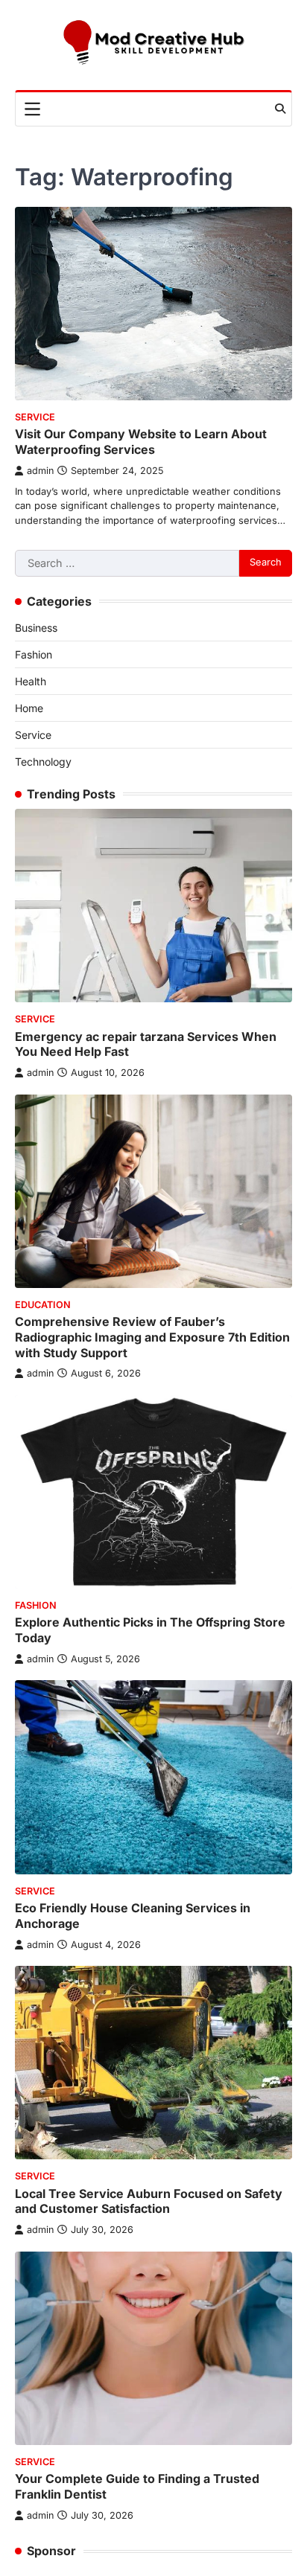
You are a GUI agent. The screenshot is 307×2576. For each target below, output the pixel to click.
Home (29, 708)
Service (35, 417)
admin (40, 471)
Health (31, 681)
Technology (43, 762)
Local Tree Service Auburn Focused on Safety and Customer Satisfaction (149, 2201)
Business (36, 628)
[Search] (280, 109)
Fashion (34, 654)
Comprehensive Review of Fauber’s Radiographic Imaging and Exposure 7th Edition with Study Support (152, 1337)
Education (43, 1305)
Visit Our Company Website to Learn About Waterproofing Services (141, 442)
